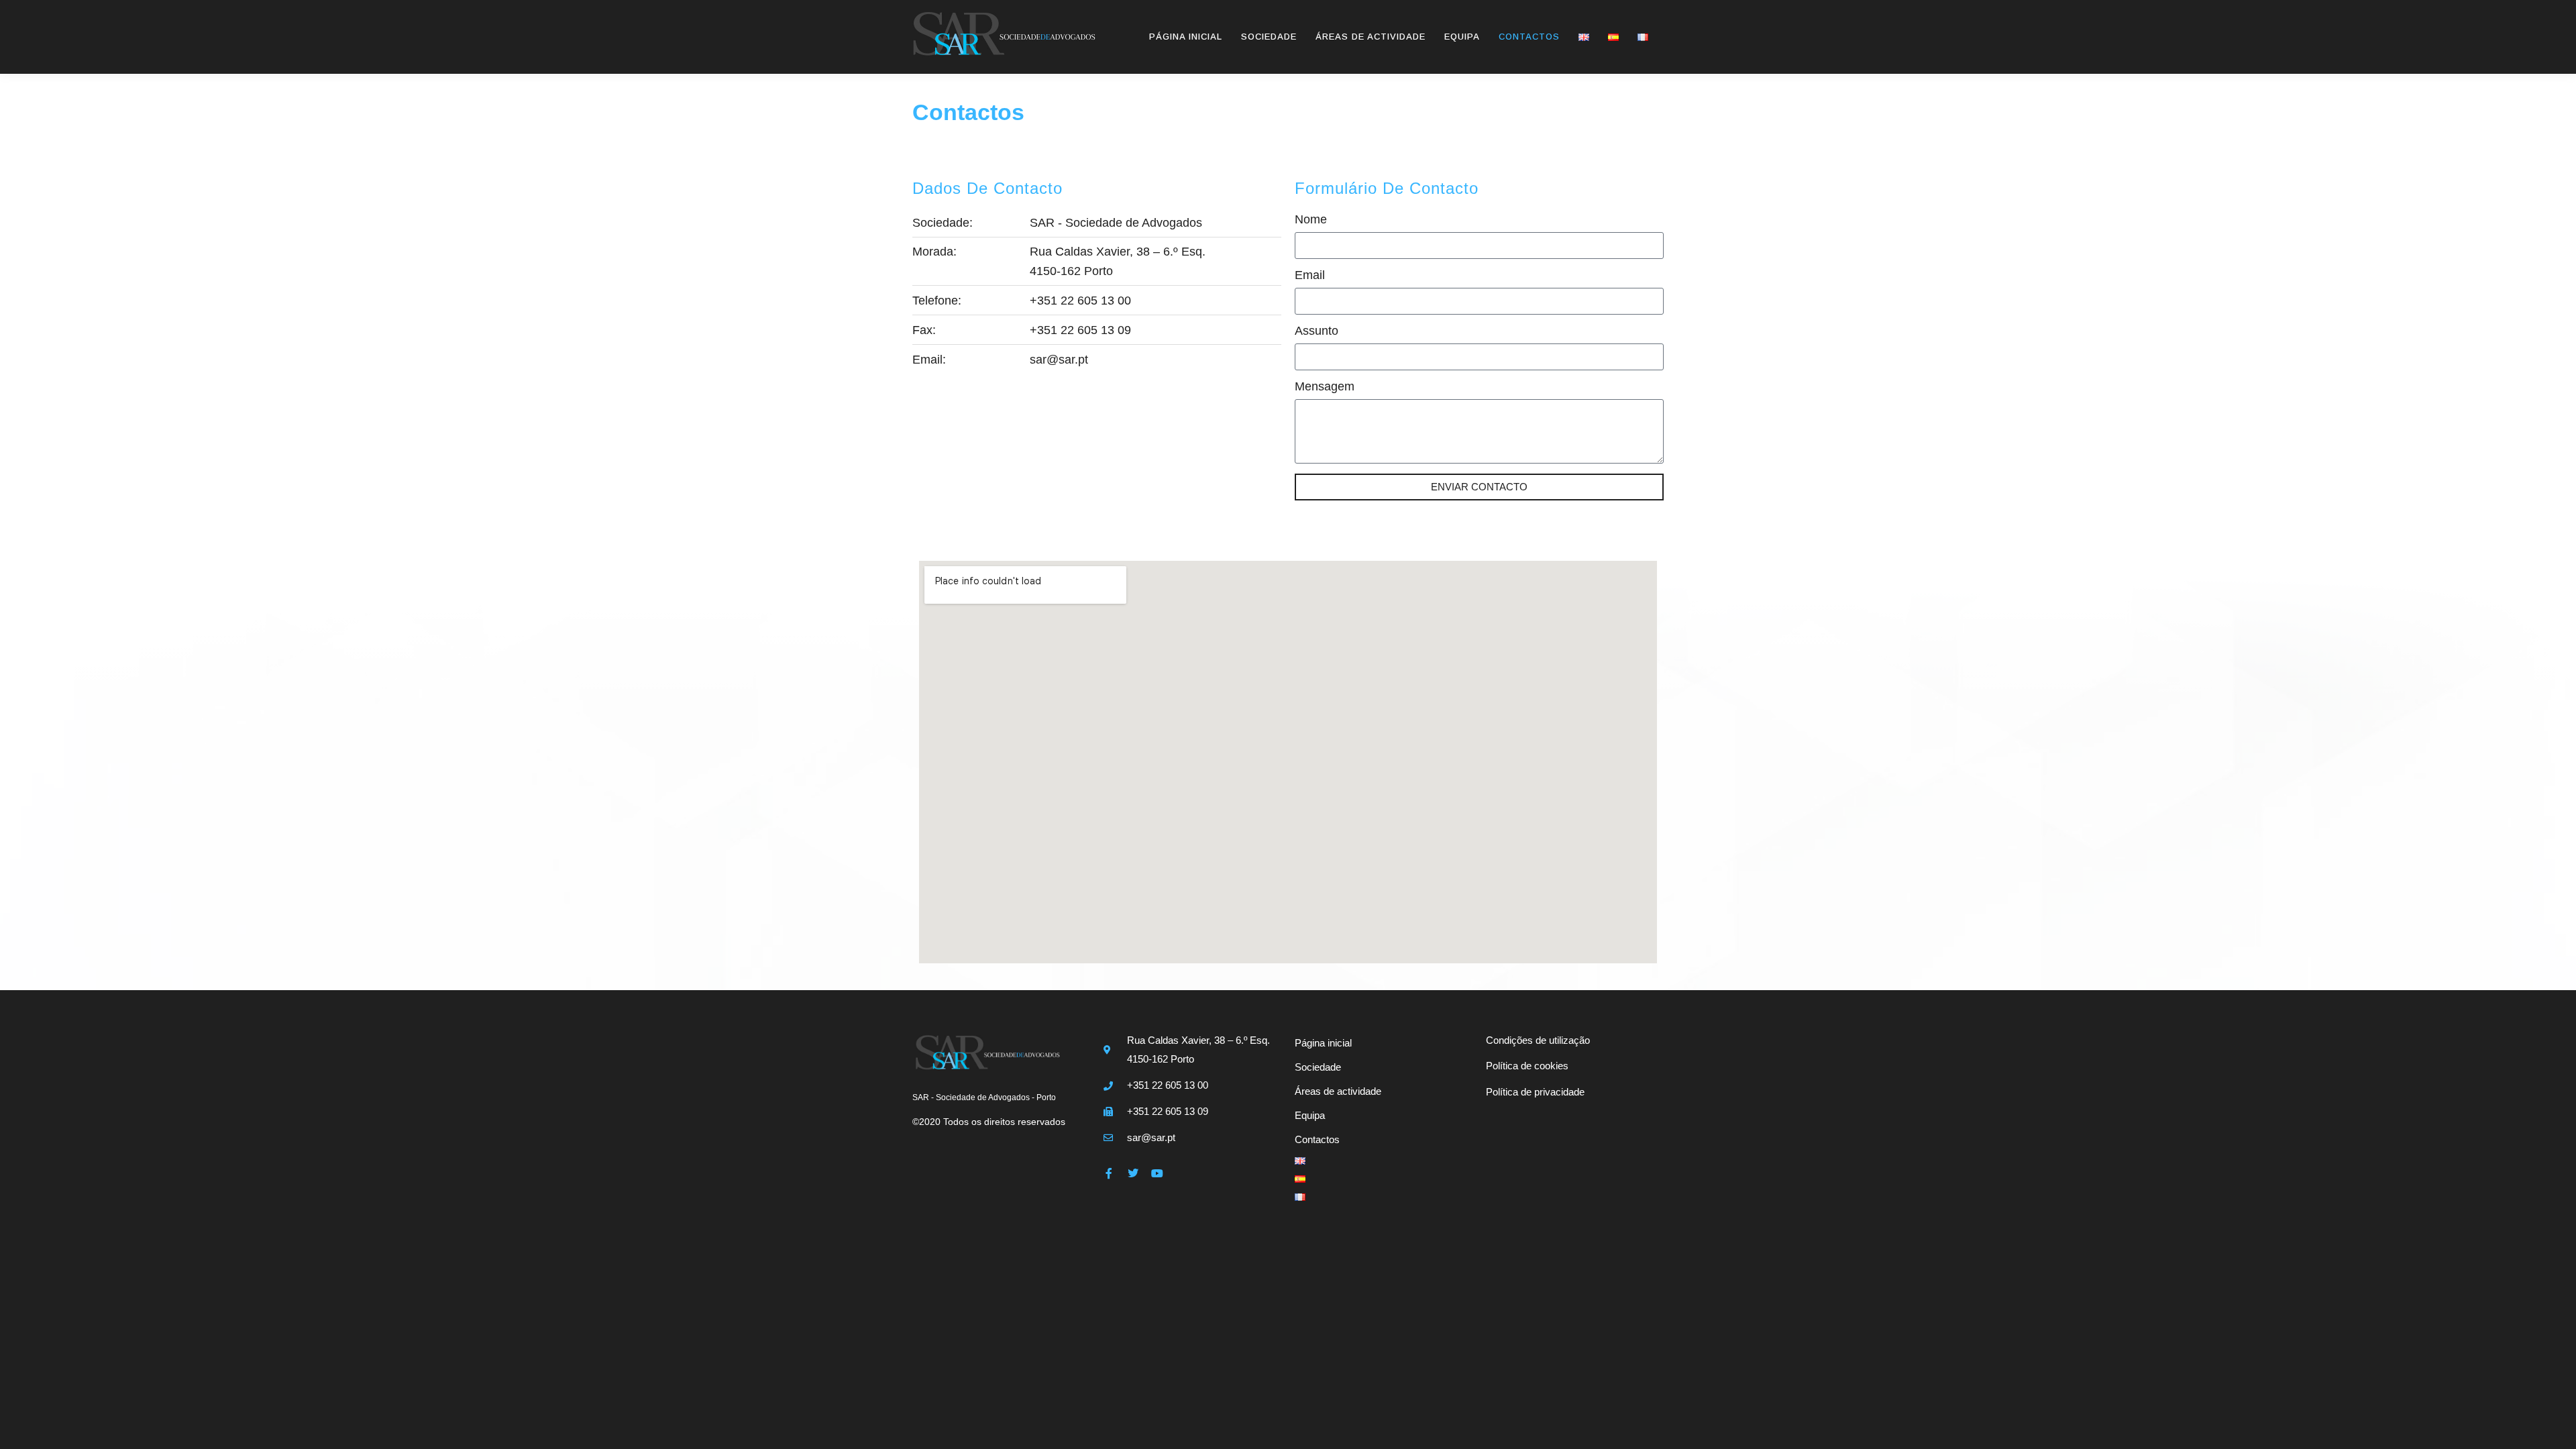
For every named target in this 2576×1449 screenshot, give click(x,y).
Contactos (1529, 37)
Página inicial (1186, 37)
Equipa (1462, 37)
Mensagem (1325, 387)
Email (1310, 275)
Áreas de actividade (1371, 37)
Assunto (1317, 331)
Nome (1311, 220)
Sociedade (1269, 37)
